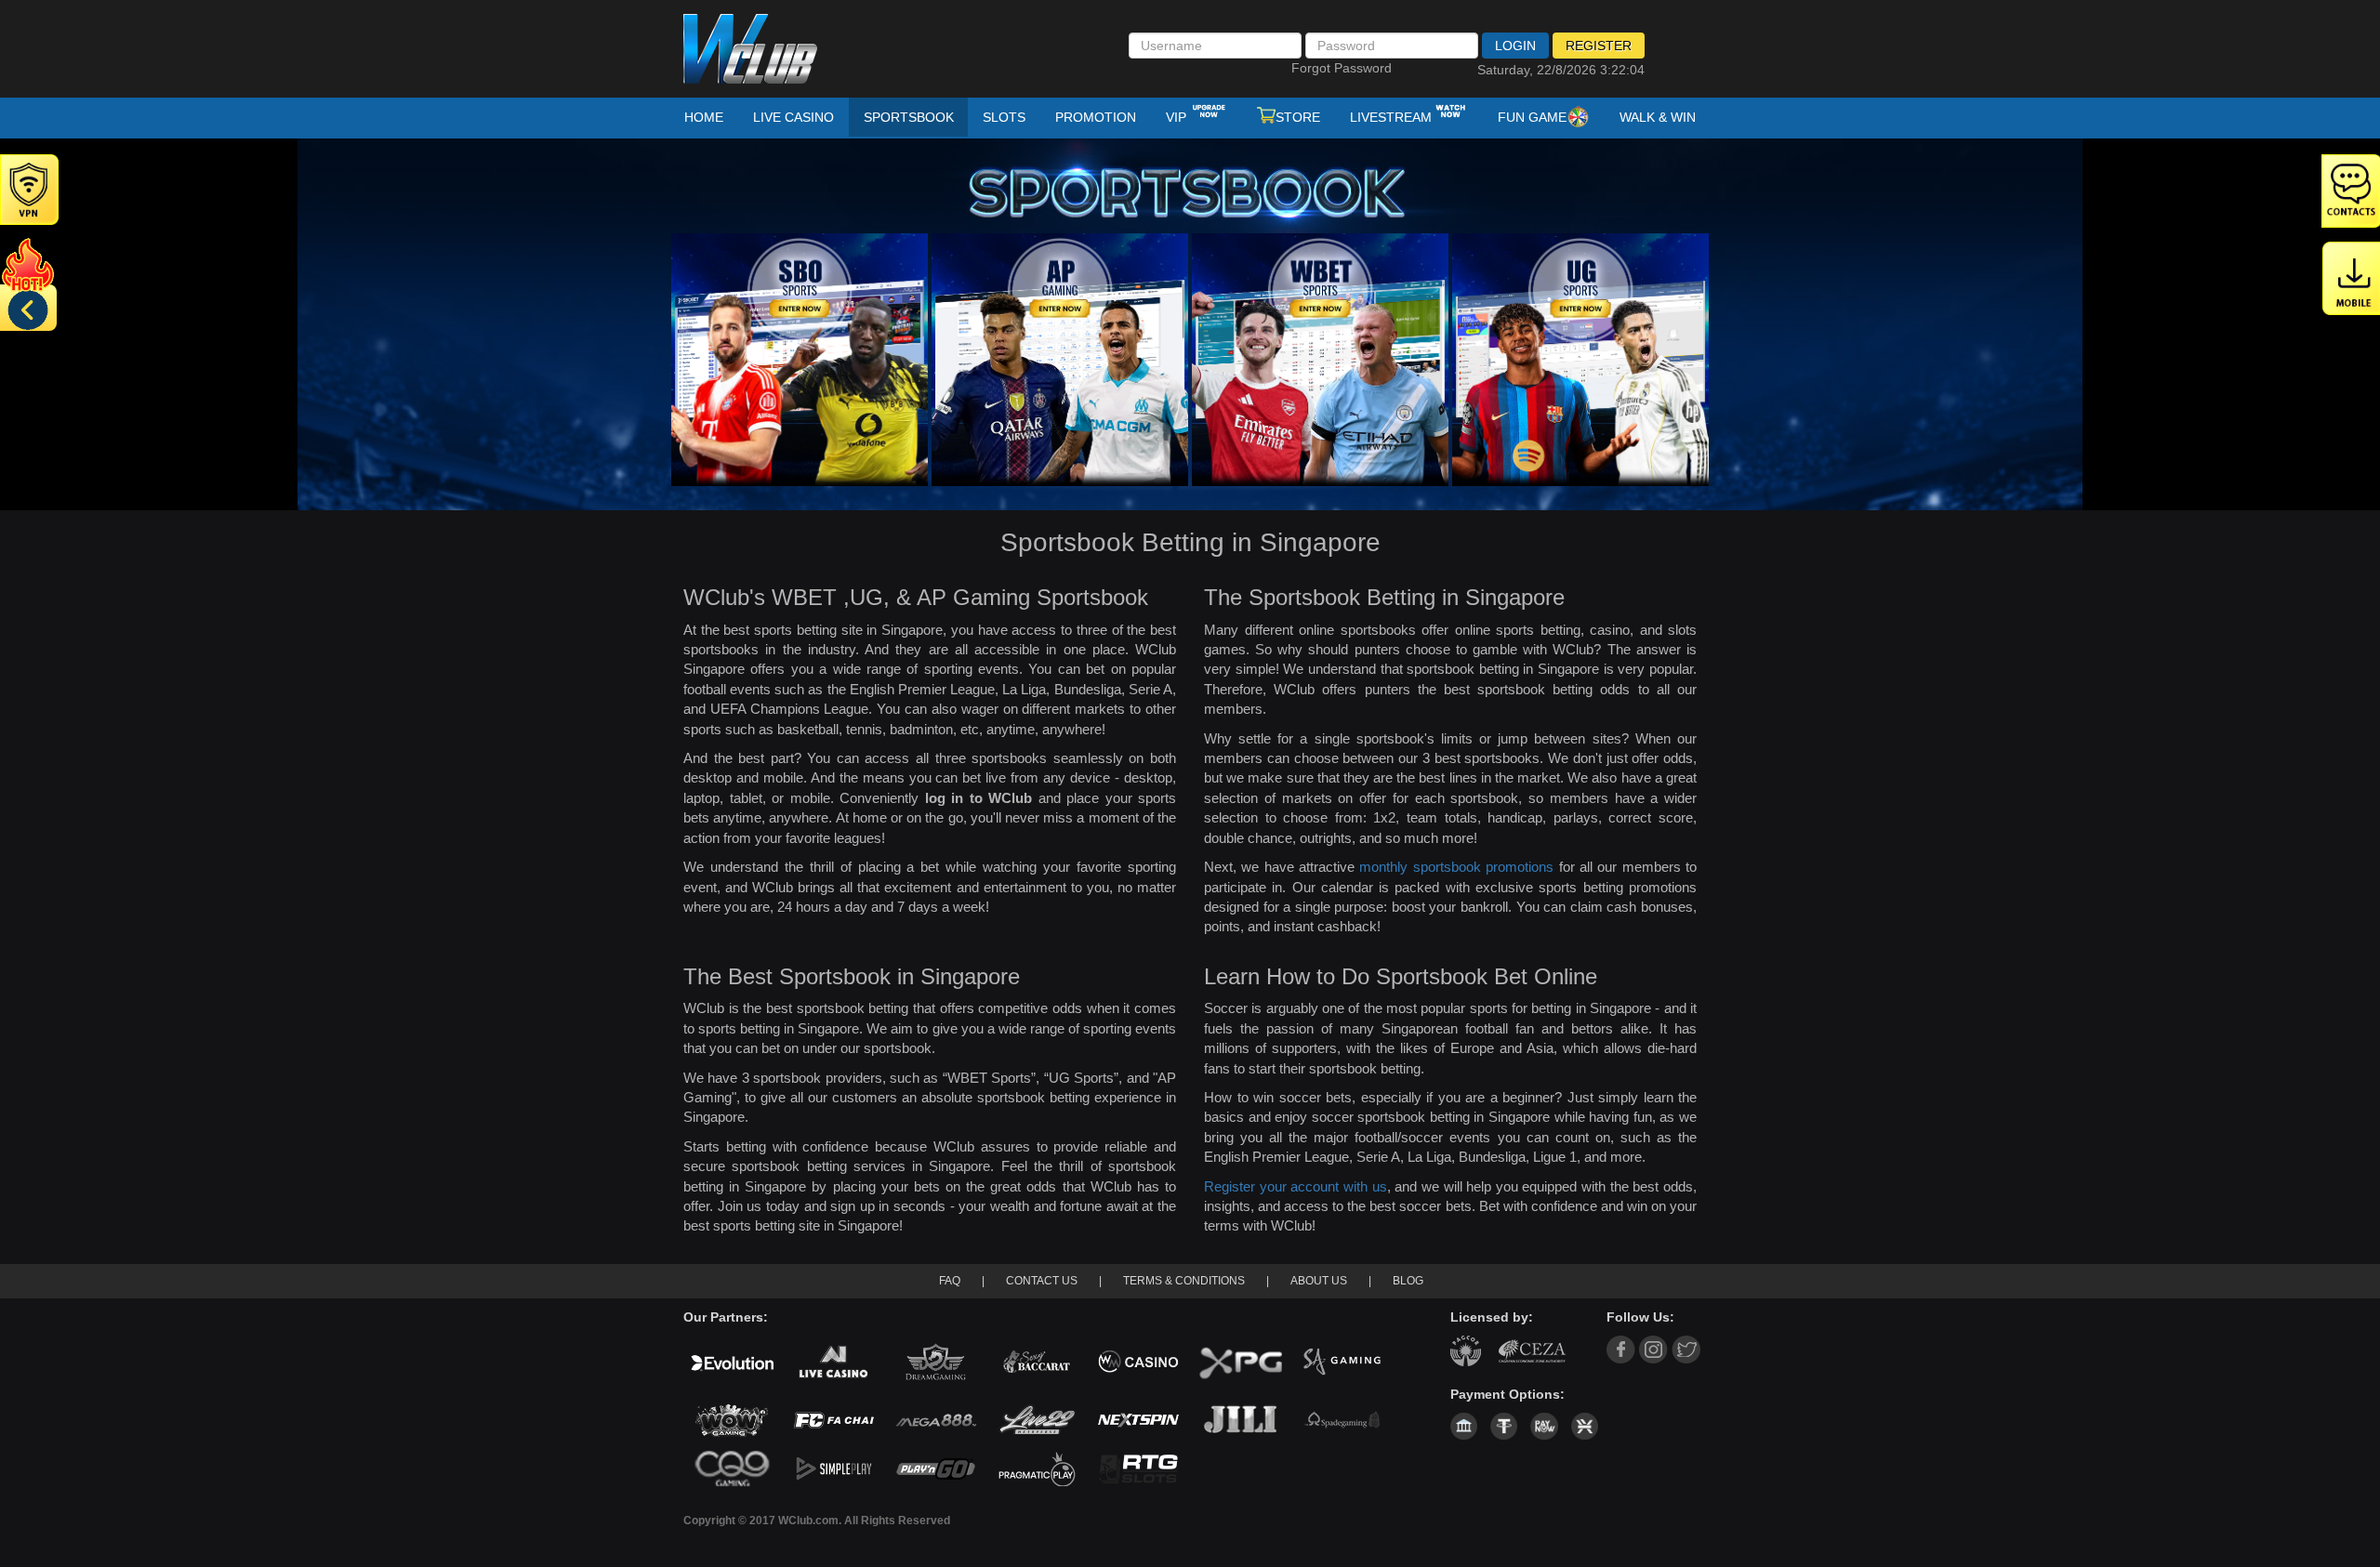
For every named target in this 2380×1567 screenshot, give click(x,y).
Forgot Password (1342, 68)
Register (1599, 46)
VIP (1178, 117)
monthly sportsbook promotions (1456, 867)
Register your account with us (1296, 1186)
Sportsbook (909, 117)
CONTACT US (1042, 1281)
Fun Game (1532, 117)
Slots (1004, 117)
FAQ (950, 1281)
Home (704, 117)
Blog (1408, 1281)
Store (1298, 117)
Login (1515, 46)
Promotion (1096, 117)
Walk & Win (1658, 117)
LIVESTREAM (1391, 117)
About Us (1319, 1281)
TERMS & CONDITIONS (1184, 1281)
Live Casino (793, 117)
